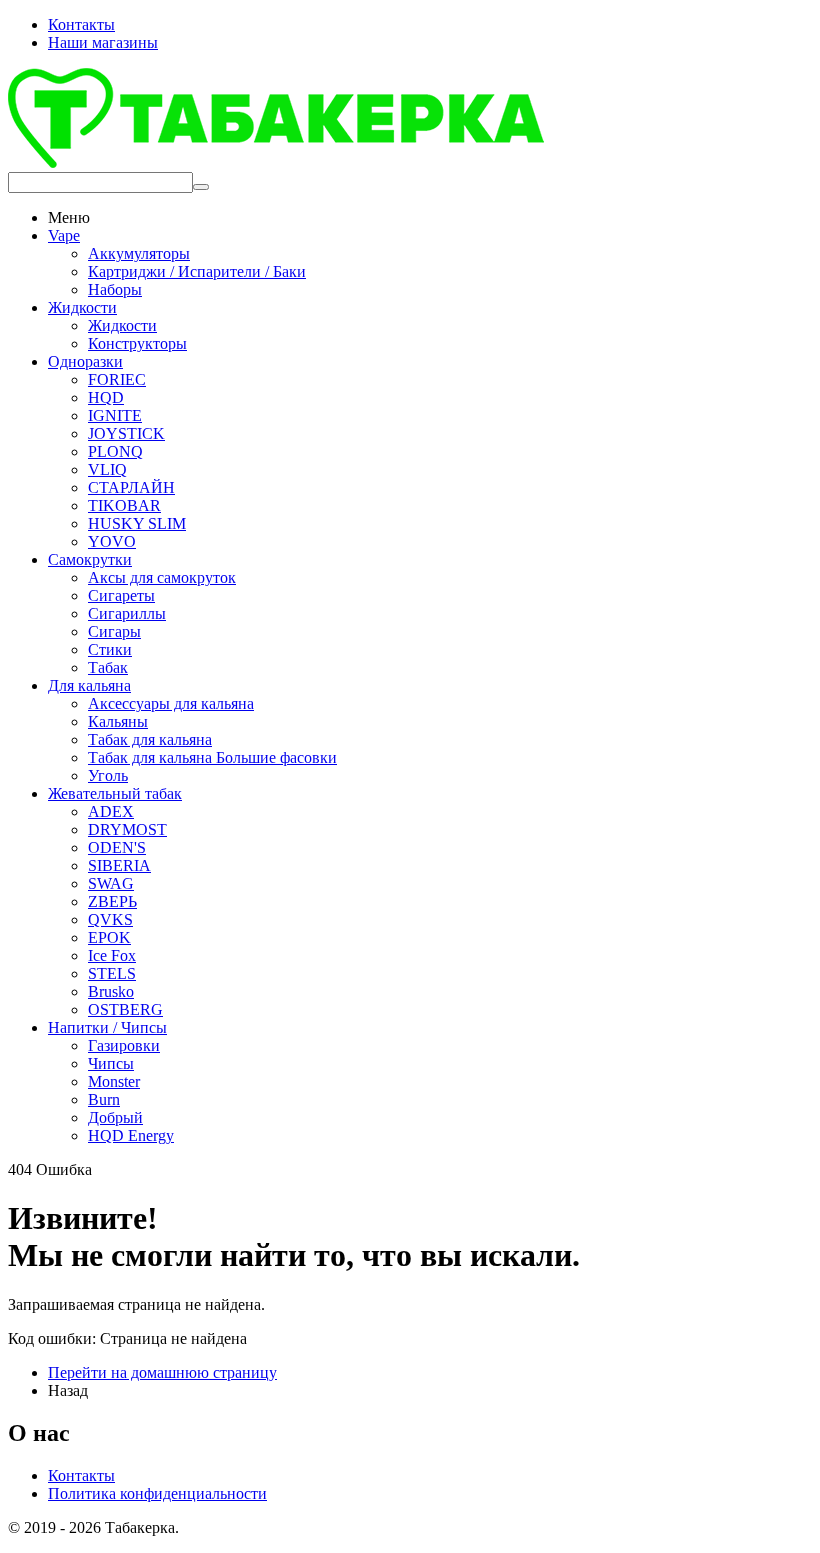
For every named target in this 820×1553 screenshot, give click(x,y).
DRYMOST (127, 829)
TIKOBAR (124, 505)
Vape (64, 235)
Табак (108, 667)
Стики (110, 649)
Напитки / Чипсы (107, 1027)
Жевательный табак (115, 793)
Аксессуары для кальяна (171, 703)
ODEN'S (117, 847)
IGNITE (115, 415)
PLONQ (115, 451)
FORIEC (117, 379)
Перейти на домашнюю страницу (162, 1372)
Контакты (81, 24)
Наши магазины (103, 42)
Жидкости (82, 307)
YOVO (112, 541)
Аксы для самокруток (162, 577)
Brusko (111, 991)
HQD (106, 397)
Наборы (115, 289)
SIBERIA (119, 865)
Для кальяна (89, 685)
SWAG (111, 883)
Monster (114, 1081)
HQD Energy (131, 1135)
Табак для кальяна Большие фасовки (212, 757)
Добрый (115, 1117)
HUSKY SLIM (137, 523)
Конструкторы (137, 343)
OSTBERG (125, 1009)
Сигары (114, 631)
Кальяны (118, 721)
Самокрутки (90, 559)
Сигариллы (127, 613)
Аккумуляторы (139, 253)
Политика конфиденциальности (157, 1493)
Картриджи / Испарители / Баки (197, 271)
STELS (112, 973)
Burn (104, 1099)
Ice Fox (112, 955)
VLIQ (107, 469)
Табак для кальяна (150, 739)
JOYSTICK (126, 433)
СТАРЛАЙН (131, 487)
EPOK (109, 937)
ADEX (111, 811)
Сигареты (121, 595)
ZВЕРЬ (112, 901)
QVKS (110, 919)
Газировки (124, 1045)
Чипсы (111, 1063)
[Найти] (201, 187)
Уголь (108, 775)
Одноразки (85, 361)
